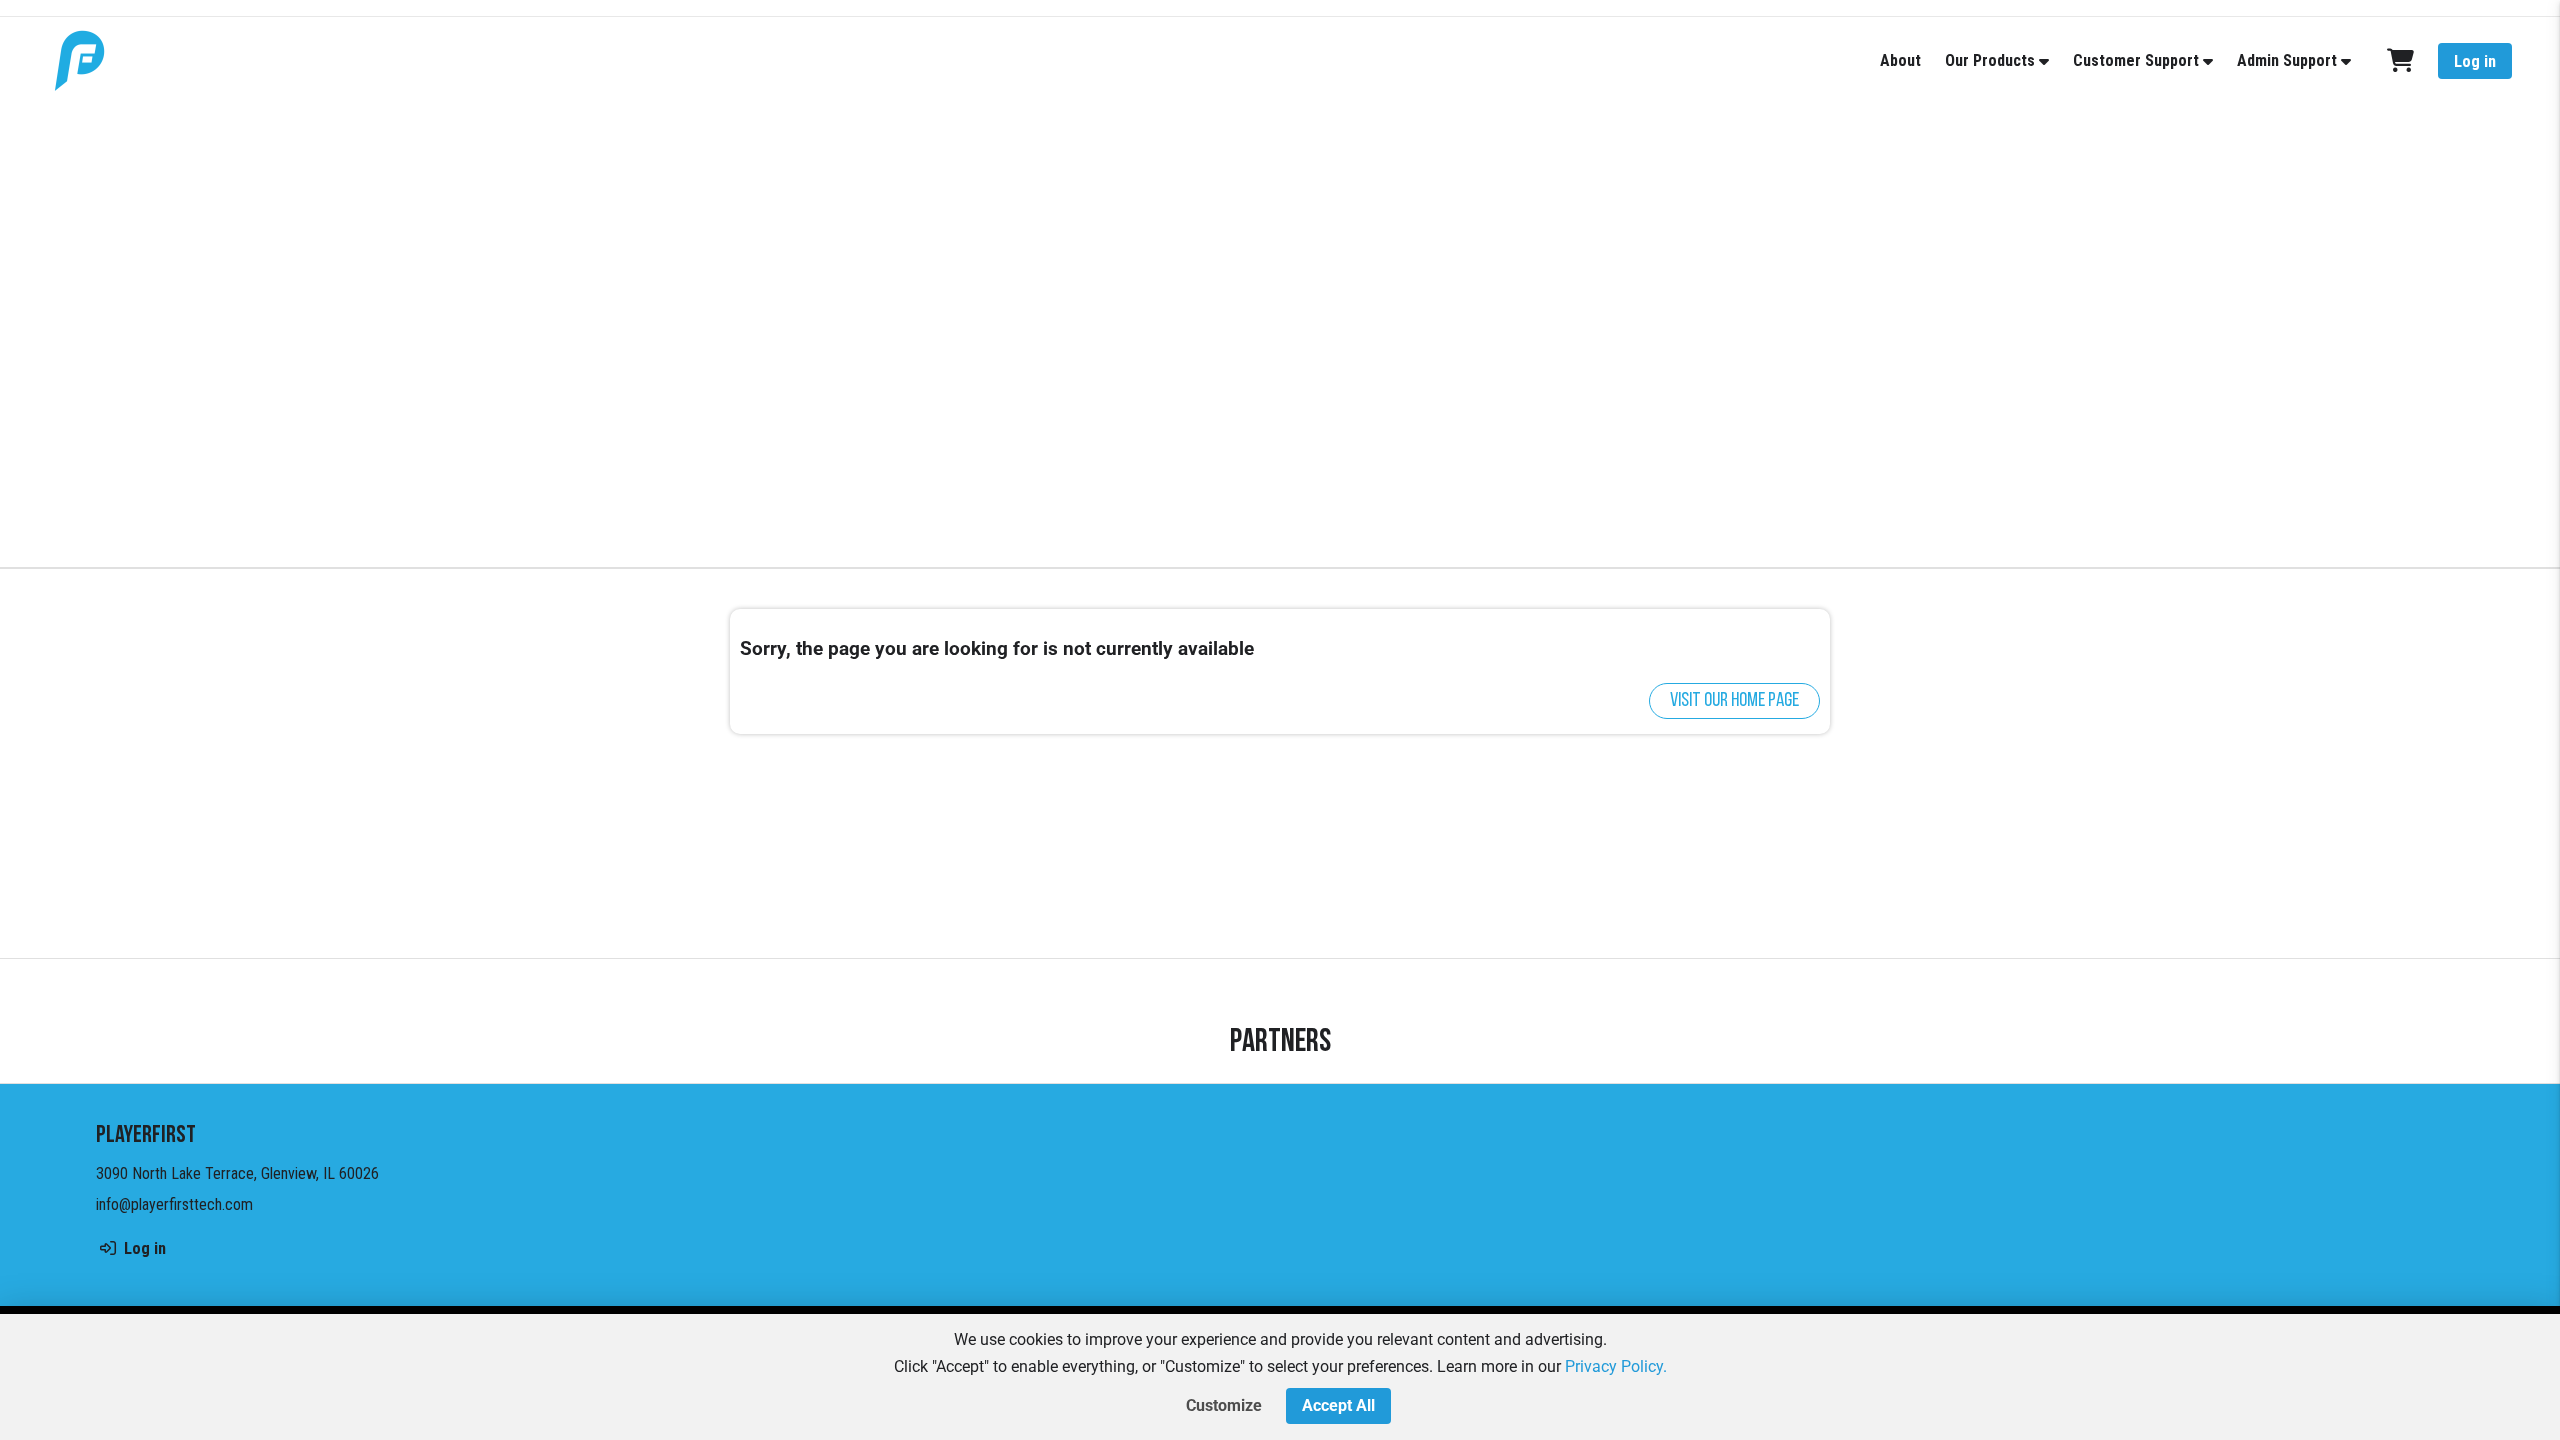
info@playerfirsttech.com (174, 1204)
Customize (1224, 1405)
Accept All (1338, 1405)
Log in (2475, 61)
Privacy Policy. (1616, 1366)
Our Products (1990, 60)
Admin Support (2287, 60)
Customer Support (2136, 60)
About (1900, 60)
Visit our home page (1734, 701)
